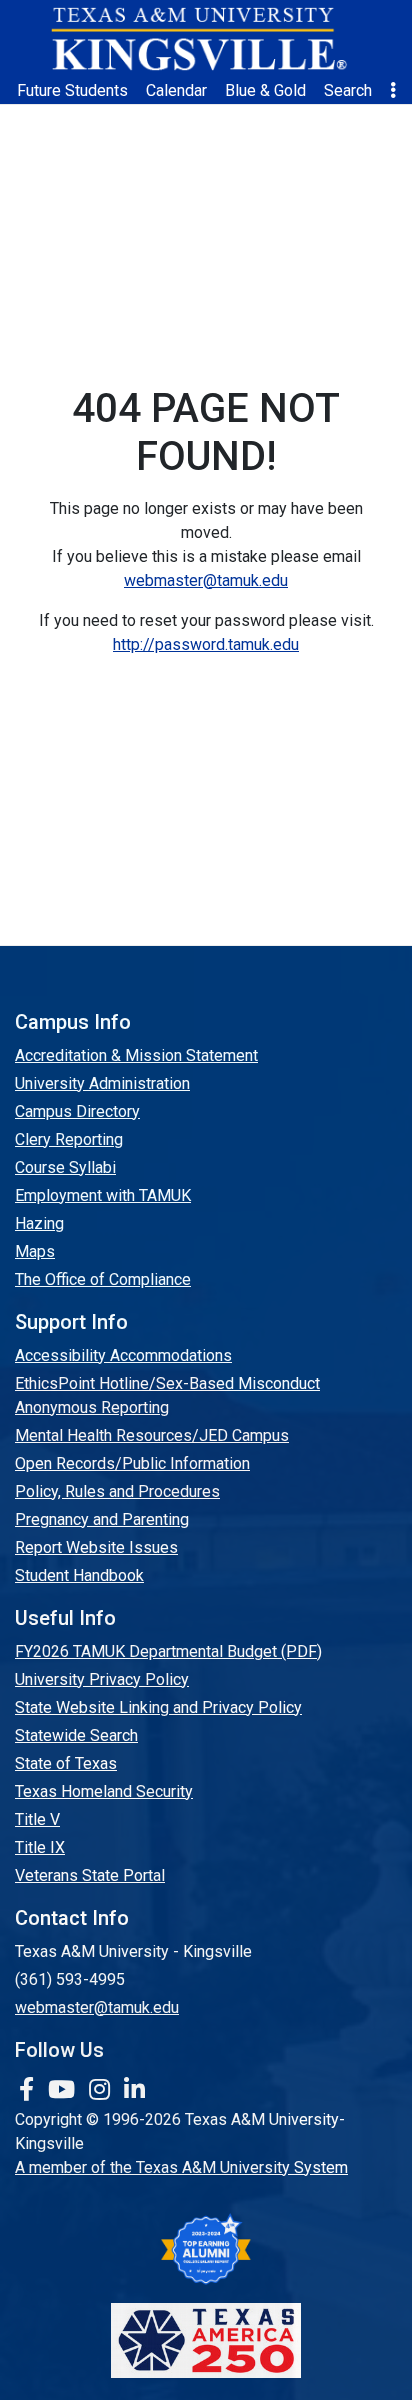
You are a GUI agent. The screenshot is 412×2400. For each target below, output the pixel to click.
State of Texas (66, 1763)
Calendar (176, 90)
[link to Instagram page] (102, 2090)
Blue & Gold (265, 90)
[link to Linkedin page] (134, 2090)
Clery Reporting (69, 1139)
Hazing (39, 1223)
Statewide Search (76, 1735)
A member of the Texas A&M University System (181, 2167)
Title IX (40, 1847)
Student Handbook (79, 1575)
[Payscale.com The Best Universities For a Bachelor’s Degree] (206, 2249)
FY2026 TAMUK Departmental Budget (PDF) (168, 1651)
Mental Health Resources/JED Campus (152, 1435)
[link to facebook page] (29, 2090)
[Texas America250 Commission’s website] (206, 2340)
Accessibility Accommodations (123, 1355)
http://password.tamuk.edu (206, 644)
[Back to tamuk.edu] (198, 39)
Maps (35, 1251)
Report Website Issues (96, 1547)
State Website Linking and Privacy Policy (158, 1707)
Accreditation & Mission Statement (136, 1055)
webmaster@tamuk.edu (206, 580)
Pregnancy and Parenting (102, 1519)
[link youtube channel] (64, 2090)
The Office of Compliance (103, 1279)
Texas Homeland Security (104, 1791)
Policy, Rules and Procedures (117, 1491)
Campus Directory (77, 1111)
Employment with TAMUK (103, 1195)
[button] (393, 91)
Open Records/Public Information (132, 1463)
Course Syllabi (65, 1167)
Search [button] (348, 90)
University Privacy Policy (102, 1679)
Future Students (72, 90)
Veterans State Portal (90, 1875)
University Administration (102, 1083)
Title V (37, 1819)
